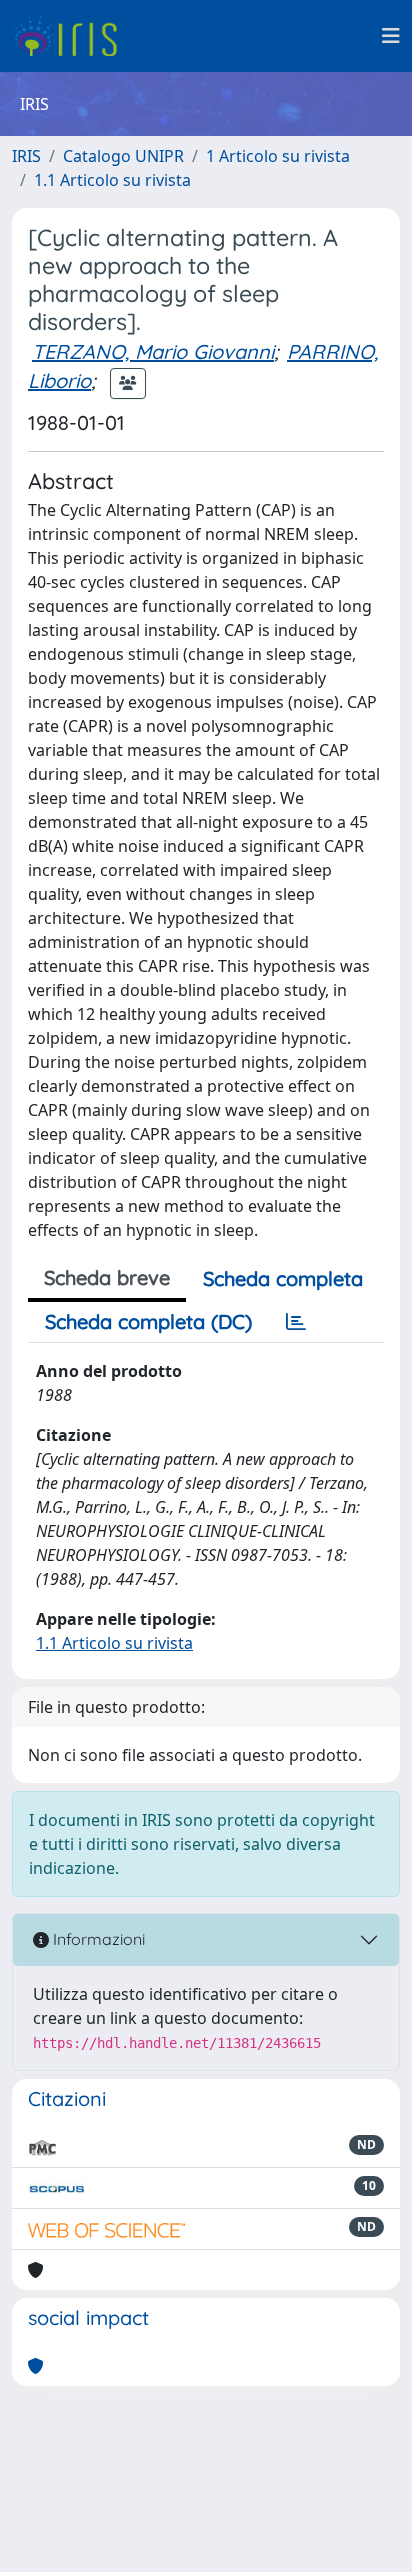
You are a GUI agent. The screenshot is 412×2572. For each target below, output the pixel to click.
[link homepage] (72, 36)
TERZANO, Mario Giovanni (153, 351)
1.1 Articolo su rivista (112, 180)
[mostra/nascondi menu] (391, 36)
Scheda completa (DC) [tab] (148, 1321)
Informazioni (97, 1939)
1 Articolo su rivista (278, 156)
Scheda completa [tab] (283, 1278)
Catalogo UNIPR (123, 156)
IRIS (26, 156)
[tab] (296, 1322)
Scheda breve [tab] (107, 1277)
